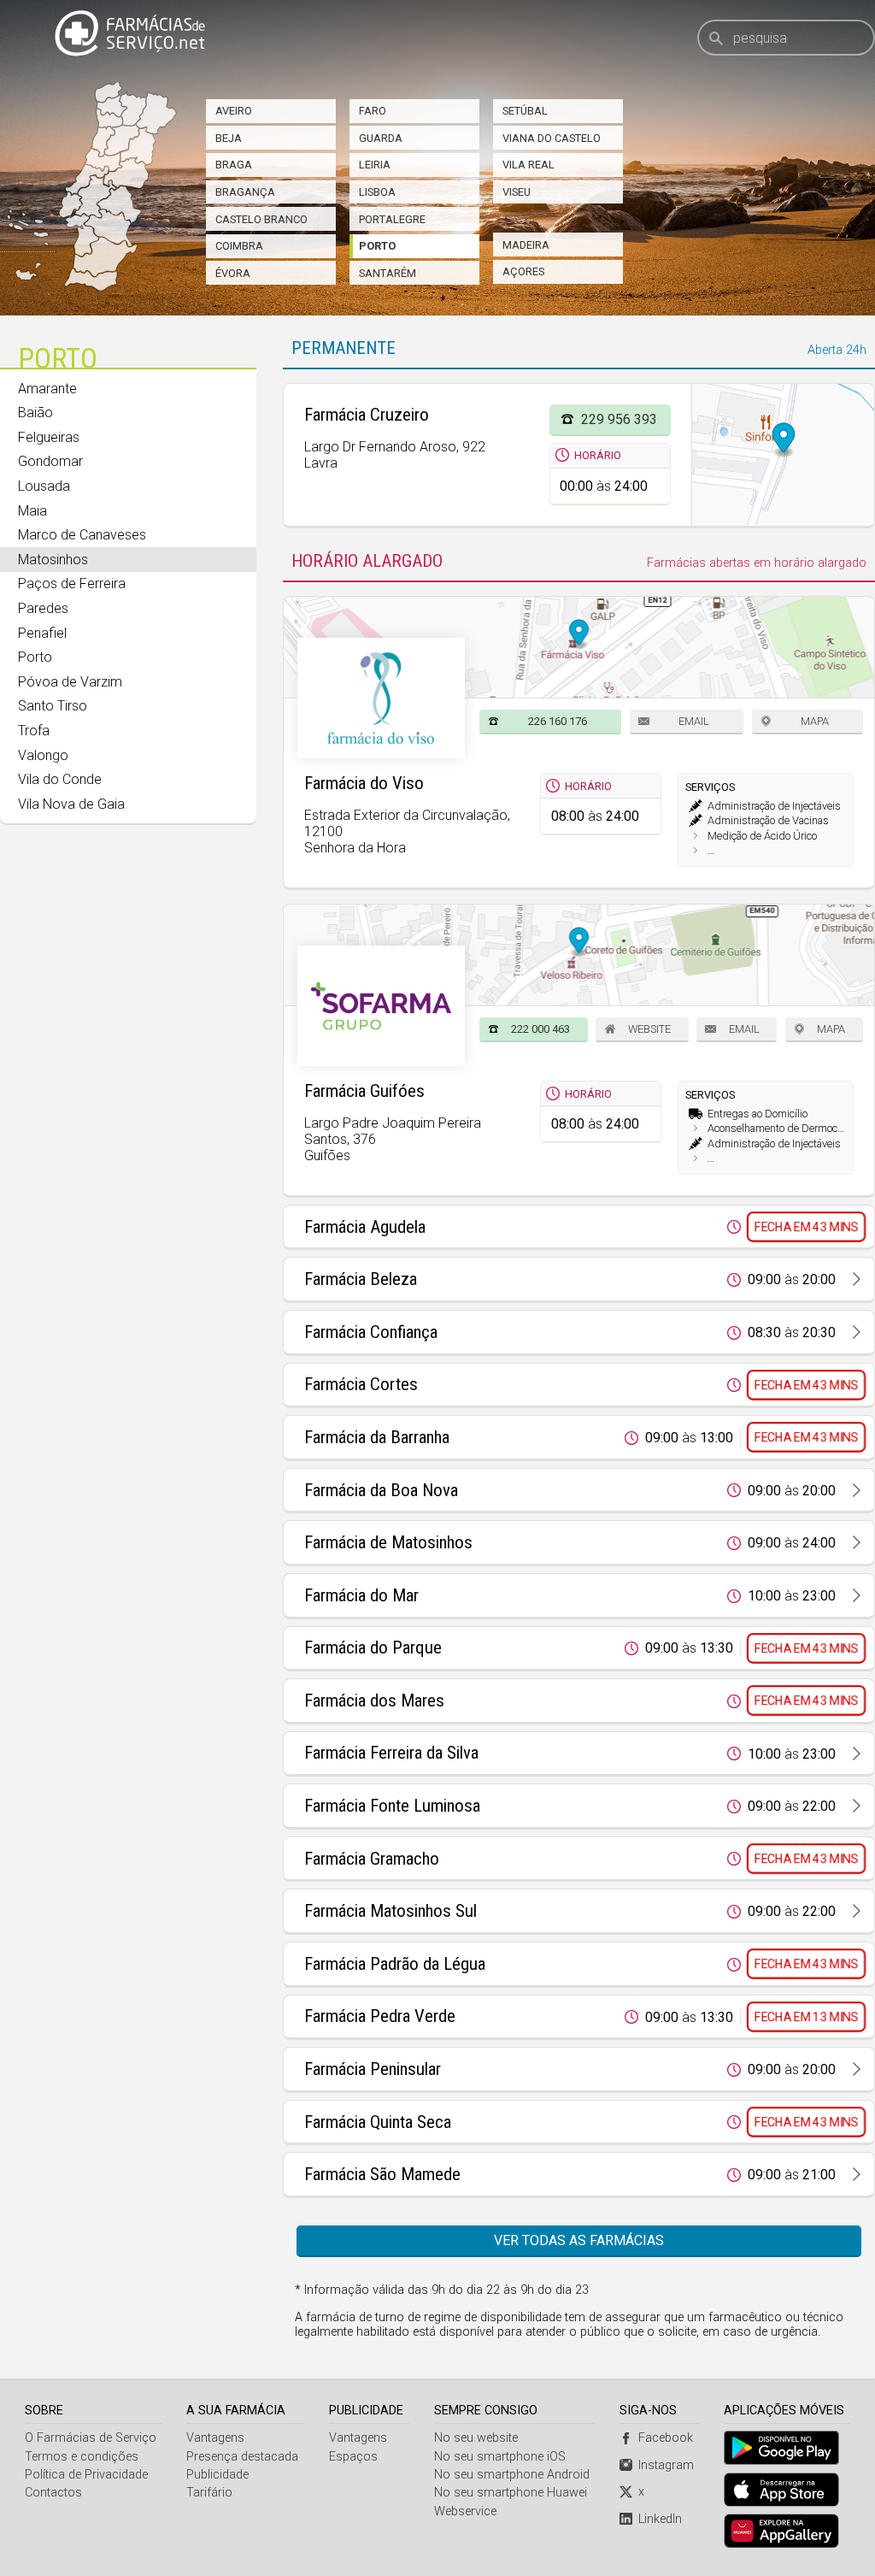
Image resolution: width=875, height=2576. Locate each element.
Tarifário (209, 2493)
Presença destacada (242, 2457)
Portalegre (392, 219)
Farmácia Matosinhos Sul (391, 1911)
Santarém (388, 273)
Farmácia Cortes (361, 1384)
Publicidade (217, 2475)
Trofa (34, 731)
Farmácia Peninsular (373, 2069)
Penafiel (42, 633)
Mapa (815, 721)
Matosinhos (53, 560)
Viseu (517, 192)
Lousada (44, 486)
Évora (233, 273)
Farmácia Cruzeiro (367, 415)
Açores (523, 271)
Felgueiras (49, 437)
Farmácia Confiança (371, 1332)
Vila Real (529, 165)
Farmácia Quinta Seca (378, 2122)
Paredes (43, 608)
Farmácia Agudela (365, 1227)
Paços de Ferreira (72, 584)
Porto (377, 246)
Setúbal (525, 111)
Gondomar (50, 461)
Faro (373, 111)
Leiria (375, 165)
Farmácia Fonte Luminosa (392, 1806)
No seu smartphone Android (512, 2475)
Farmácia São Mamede (382, 2174)
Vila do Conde (60, 779)
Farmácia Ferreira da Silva (391, 1753)
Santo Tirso (53, 706)
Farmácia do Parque (373, 1648)
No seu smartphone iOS (500, 2457)
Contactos (53, 2493)
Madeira (526, 245)
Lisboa (377, 192)
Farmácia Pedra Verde (380, 2016)
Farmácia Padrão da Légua (395, 1964)
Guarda (381, 138)
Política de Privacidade (86, 2475)
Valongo (43, 755)
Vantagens (215, 2438)
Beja (229, 138)
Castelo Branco (261, 219)
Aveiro (234, 111)
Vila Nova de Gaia (71, 804)
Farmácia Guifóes (364, 1091)
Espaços (353, 2457)
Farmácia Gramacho (372, 1859)
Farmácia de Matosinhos (388, 1542)
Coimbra (239, 246)
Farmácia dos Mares (374, 1701)
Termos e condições (82, 2457)
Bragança (245, 192)
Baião (35, 413)
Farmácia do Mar (361, 1595)
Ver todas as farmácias (579, 2240)
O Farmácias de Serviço (91, 2438)
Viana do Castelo (552, 138)
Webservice (465, 2511)
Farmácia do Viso (364, 783)
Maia (32, 511)
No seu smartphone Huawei (511, 2493)
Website (649, 1029)
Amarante (47, 389)
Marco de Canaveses (82, 535)
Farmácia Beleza (361, 1279)
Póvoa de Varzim (70, 682)
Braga (234, 165)
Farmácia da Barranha (377, 1437)
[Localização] (783, 455)
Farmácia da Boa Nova (381, 1490)
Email (694, 721)
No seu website (476, 2438)
